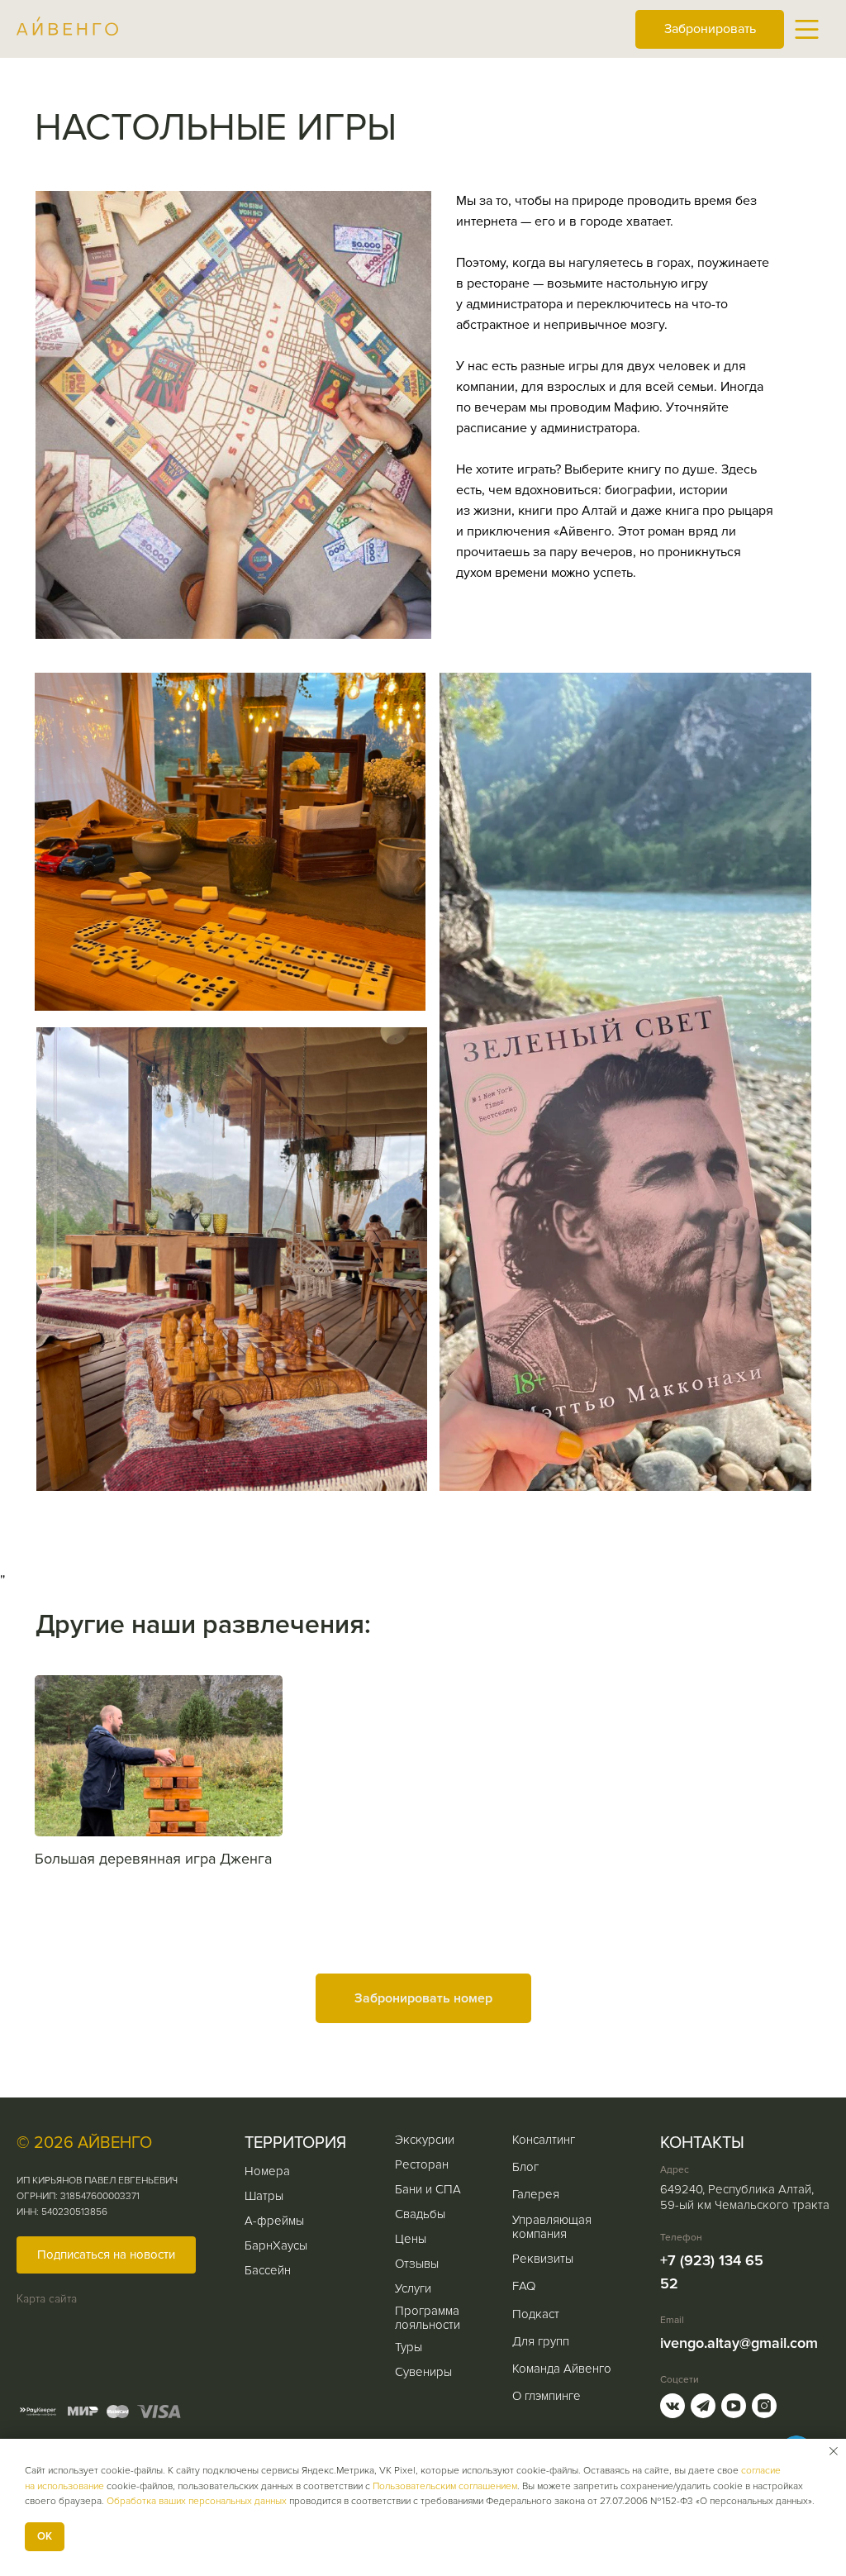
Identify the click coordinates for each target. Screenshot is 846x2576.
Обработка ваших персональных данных (197, 2501)
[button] (106, 2255)
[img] (807, 29)
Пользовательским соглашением (445, 2486)
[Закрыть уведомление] (834, 2451)
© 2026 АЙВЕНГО (84, 2143)
